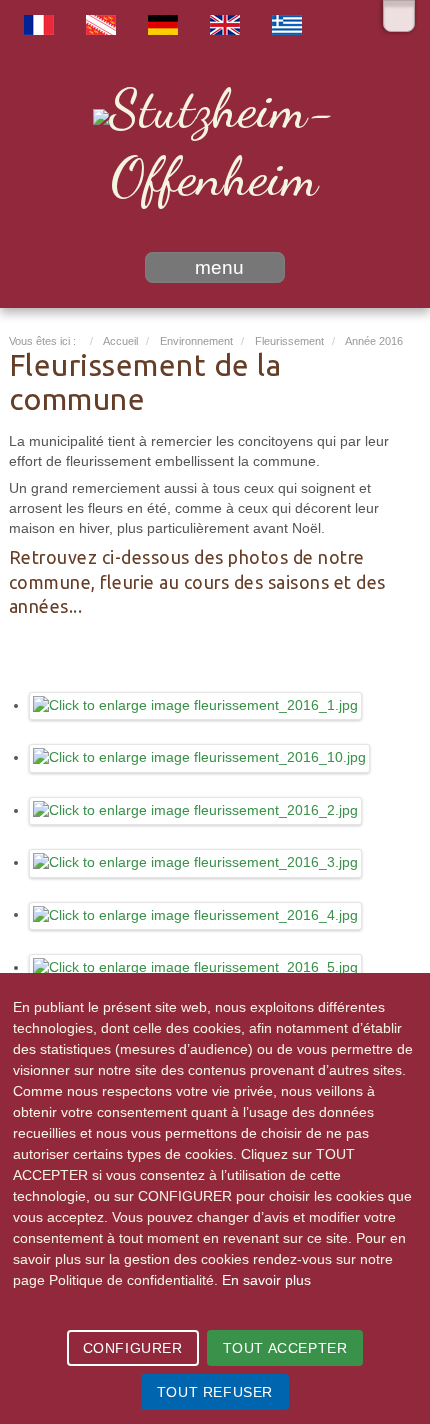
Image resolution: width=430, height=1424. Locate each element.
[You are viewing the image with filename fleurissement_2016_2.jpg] (196, 810)
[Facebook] (399, 16)
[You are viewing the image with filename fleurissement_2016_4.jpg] (196, 914)
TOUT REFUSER (215, 1392)
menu (219, 267)
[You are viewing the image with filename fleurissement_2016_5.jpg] (196, 967)
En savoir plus (266, 1280)
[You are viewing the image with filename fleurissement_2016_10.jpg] (200, 757)
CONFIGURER (133, 1348)
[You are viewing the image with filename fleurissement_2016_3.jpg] (196, 862)
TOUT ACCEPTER (285, 1348)
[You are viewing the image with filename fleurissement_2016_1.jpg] (196, 705)
